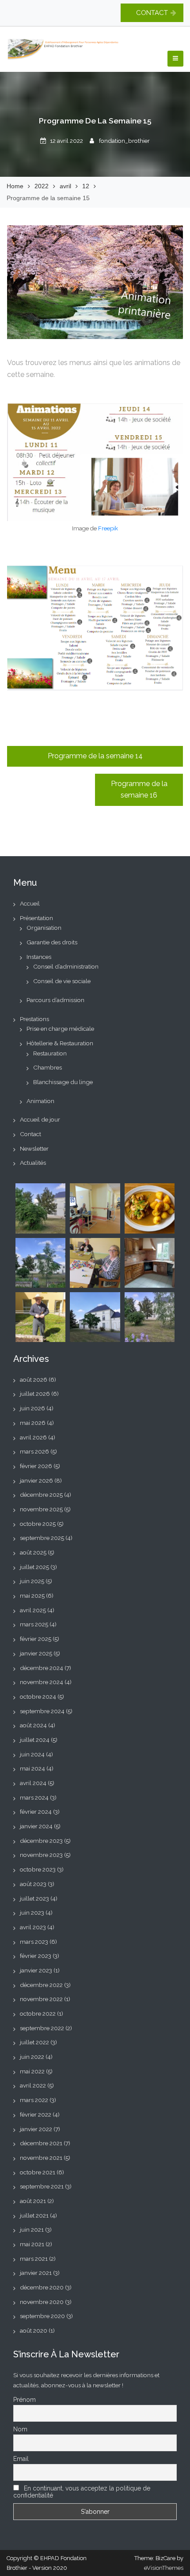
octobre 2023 (38, 1869)
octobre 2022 (38, 2013)
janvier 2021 (36, 2273)
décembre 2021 (41, 2143)
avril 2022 (33, 2085)
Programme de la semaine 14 (95, 756)
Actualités (33, 1163)
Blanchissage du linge (63, 1082)
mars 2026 (34, 1451)
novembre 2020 (42, 2302)
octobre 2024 (38, 1696)
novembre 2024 (42, 1682)
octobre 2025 (38, 1524)
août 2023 (33, 1884)
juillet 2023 (34, 1898)
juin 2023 (32, 1912)
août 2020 (34, 2330)
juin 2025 (32, 1581)
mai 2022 (32, 2071)
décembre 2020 (42, 2287)
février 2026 (36, 1466)
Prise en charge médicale (60, 1029)
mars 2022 (34, 2100)
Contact (30, 1134)
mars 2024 (34, 1797)
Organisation (44, 928)
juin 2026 (32, 1408)
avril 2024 (33, 1783)
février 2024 (36, 1812)
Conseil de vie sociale (62, 981)
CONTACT (152, 13)
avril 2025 (33, 1610)
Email (21, 2459)
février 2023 (36, 1956)
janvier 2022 (36, 2129)
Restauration (50, 1053)
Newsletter (34, 1148)
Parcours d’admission (55, 1000)
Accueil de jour (40, 1119)
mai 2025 (32, 1596)
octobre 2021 (38, 2172)
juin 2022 (32, 2057)
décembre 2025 (41, 1495)
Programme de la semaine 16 (139, 790)
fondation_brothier (124, 141)
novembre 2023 (41, 1855)
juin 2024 (32, 1754)
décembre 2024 (42, 1668)
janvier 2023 (36, 1970)
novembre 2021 (41, 2158)
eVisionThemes (164, 2568)
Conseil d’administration (66, 966)
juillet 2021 (34, 2215)
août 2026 (34, 1379)
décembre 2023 (41, 1841)
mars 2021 (34, 2259)
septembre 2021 (42, 2186)
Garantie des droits (52, 942)
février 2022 (36, 2114)
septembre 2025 (42, 1538)
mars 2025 (34, 1624)
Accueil (30, 903)
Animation (40, 1101)
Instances (39, 957)
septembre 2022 (42, 2028)
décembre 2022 (41, 1985)
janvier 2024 (36, 1826)
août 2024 (33, 1725)
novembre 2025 (41, 1509)
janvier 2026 (36, 1480)
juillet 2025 (34, 1567)
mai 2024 (32, 1768)
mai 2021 (32, 2244)
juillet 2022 (34, 2042)
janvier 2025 (36, 1653)
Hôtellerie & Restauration (60, 1043)
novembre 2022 (41, 1999)
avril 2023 (33, 1927)
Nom (20, 2429)
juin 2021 (32, 2229)
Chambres (47, 1067)
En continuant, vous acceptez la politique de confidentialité (82, 2492)
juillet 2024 (35, 1740)
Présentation (36, 918)
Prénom (25, 2400)
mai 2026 (33, 1423)
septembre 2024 (42, 1711)
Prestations (34, 1019)
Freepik (108, 528)
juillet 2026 (35, 1394)
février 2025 (36, 1639)
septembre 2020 (42, 2316)
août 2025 (33, 1552)
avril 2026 (33, 1437)
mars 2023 (34, 1942)
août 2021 (33, 2201)
